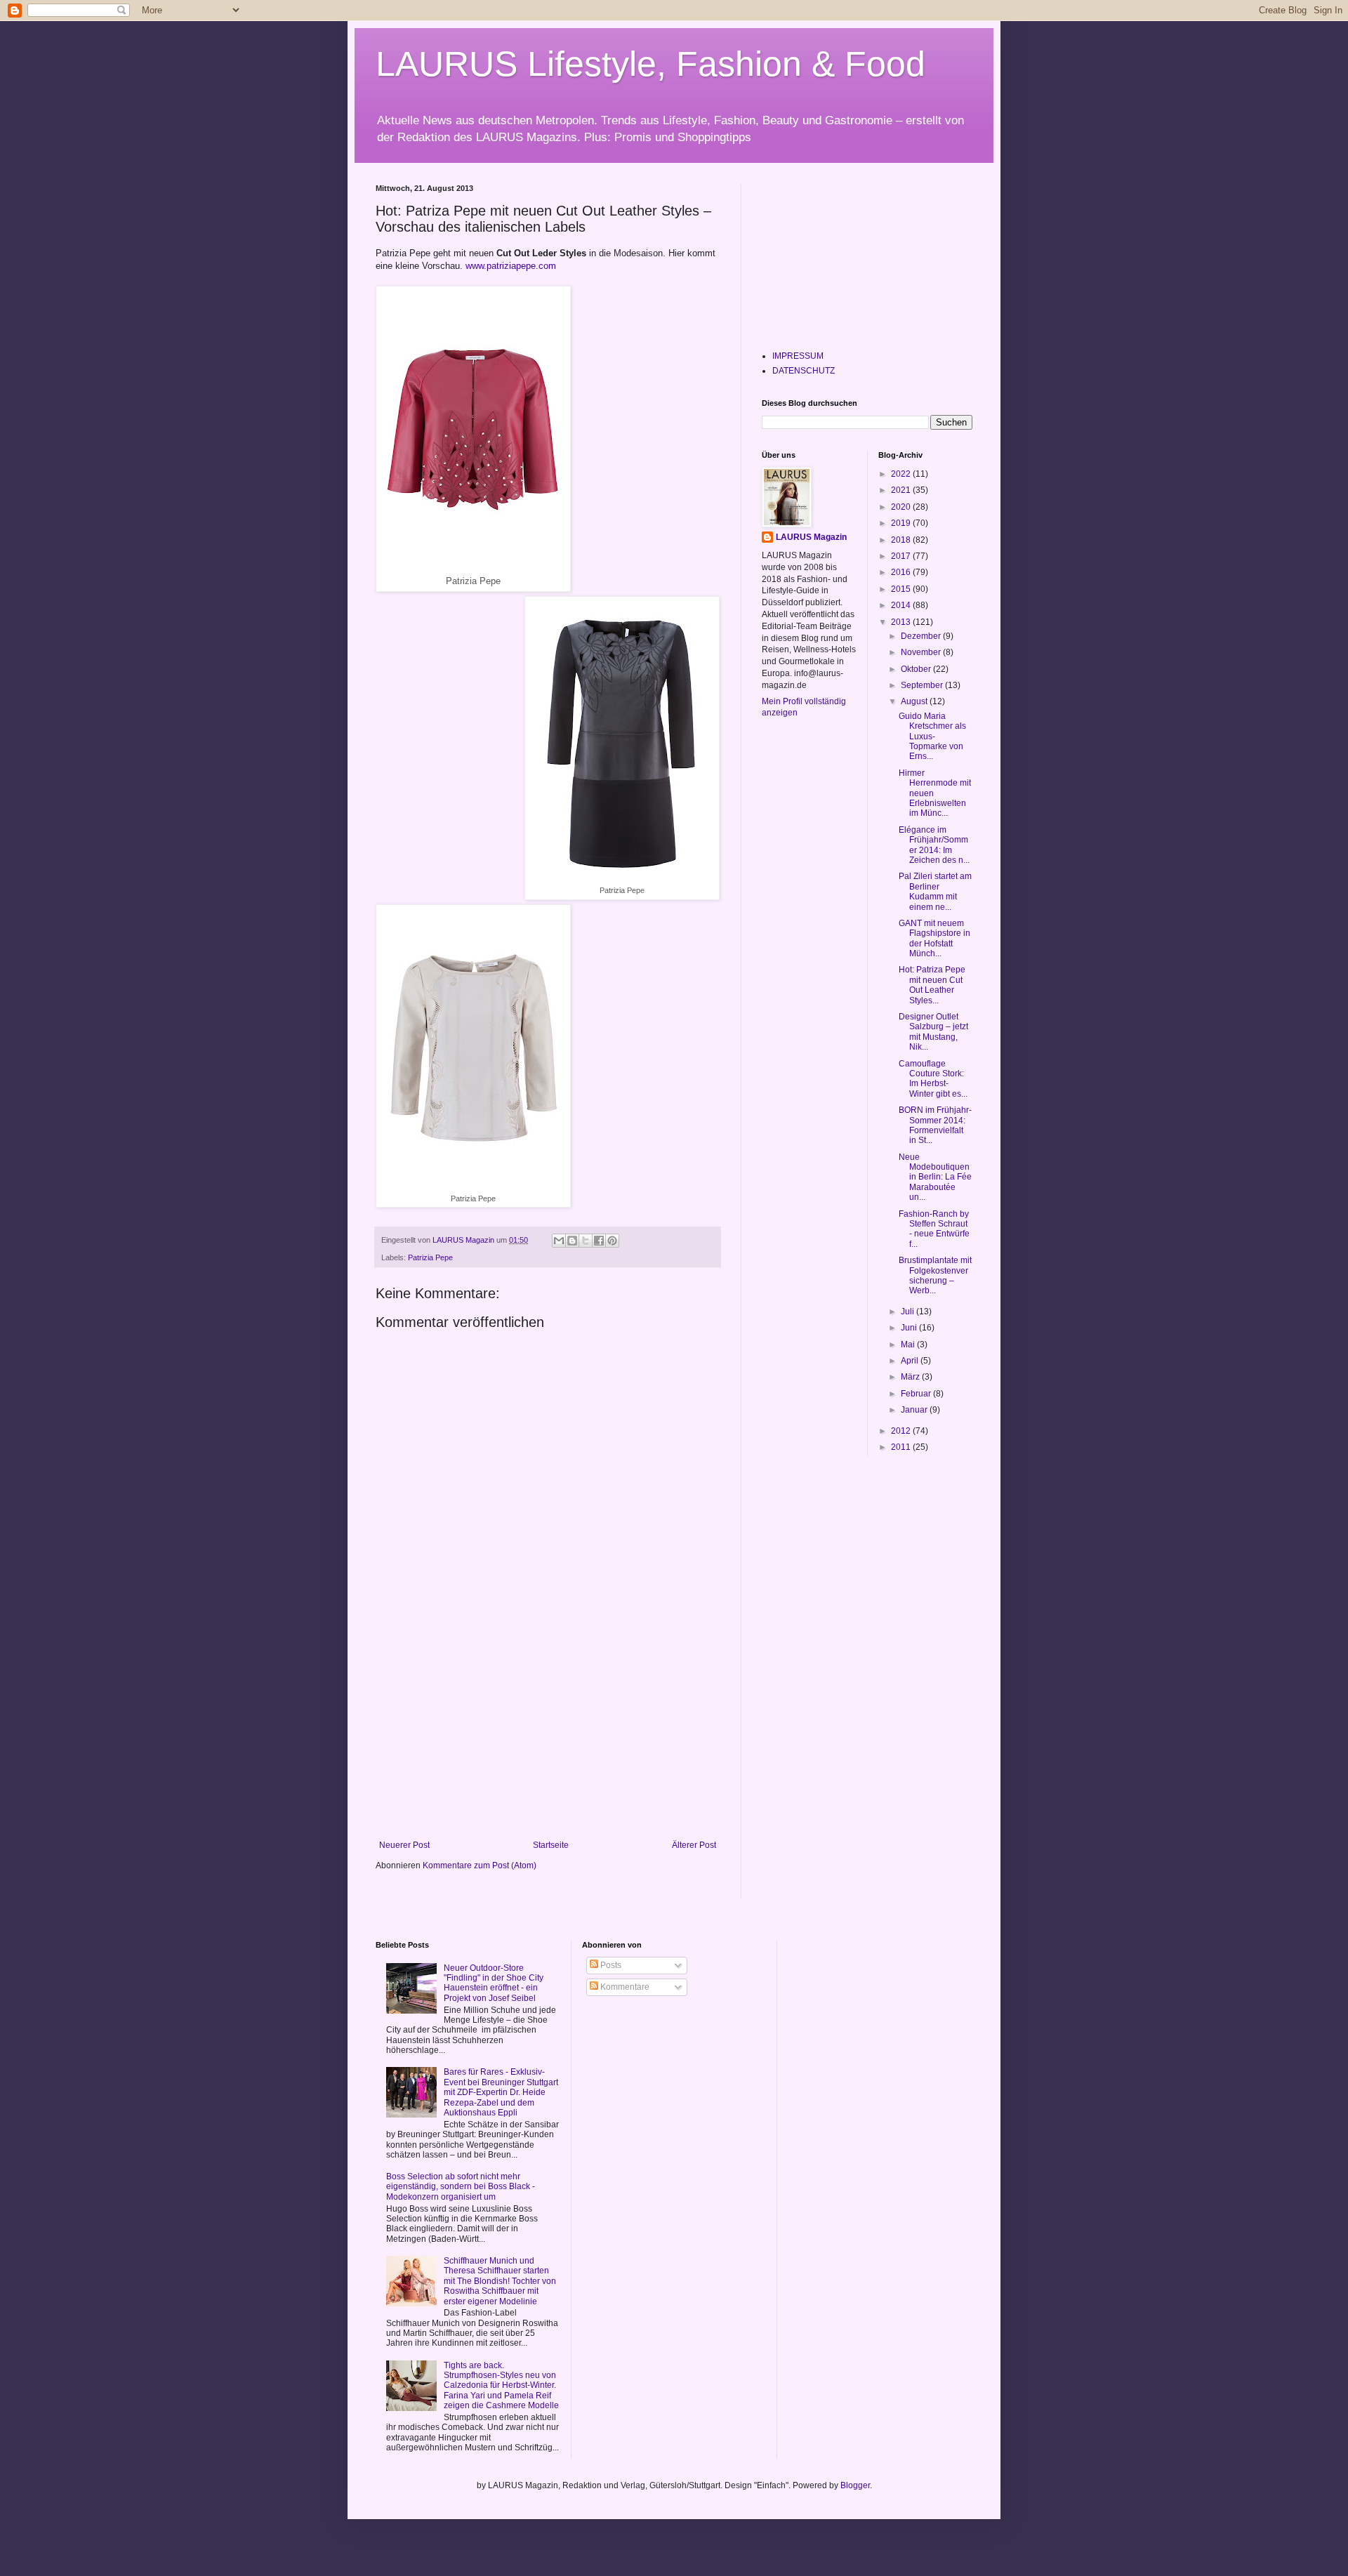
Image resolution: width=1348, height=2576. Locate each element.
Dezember (922, 636)
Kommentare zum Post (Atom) (480, 1865)
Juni (910, 1328)
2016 (902, 572)
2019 (902, 523)
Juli (908, 1312)
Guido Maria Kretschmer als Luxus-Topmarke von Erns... (932, 737)
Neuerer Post (404, 1845)
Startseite (551, 1845)
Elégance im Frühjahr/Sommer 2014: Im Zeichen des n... (934, 845)
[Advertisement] (548, 1735)
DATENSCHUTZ (804, 371)
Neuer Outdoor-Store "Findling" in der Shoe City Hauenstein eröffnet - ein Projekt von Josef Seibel (494, 1983)
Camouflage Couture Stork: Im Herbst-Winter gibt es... (933, 1079)
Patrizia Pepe (430, 1257)
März (911, 1377)
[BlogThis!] (572, 1241)
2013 (902, 622)
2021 (902, 490)
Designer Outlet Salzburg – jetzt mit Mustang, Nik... (933, 1032)
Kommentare (624, 1987)
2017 (902, 556)
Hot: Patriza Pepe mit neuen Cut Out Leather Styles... (932, 985)
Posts (610, 1965)
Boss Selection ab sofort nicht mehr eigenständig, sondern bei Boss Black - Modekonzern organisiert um (461, 2187)
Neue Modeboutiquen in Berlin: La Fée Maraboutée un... (935, 1177)
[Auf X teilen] (586, 1241)
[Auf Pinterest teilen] (612, 1241)
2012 (902, 1431)
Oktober (917, 669)
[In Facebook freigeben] (599, 1241)
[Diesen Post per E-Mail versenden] (559, 1241)
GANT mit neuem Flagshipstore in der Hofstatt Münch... (934, 938)
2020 (902, 507)
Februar (917, 1394)
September (923, 685)
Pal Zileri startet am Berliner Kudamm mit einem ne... (935, 891)
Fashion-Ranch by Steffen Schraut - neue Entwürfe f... (934, 1229)
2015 (902, 589)
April (911, 1361)
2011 (902, 1447)
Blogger (855, 2485)
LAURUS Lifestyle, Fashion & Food (650, 64)
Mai (909, 1345)
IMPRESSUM (798, 356)
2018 (902, 540)
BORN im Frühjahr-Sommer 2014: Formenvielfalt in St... (935, 1125)
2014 (902, 605)
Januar (915, 1410)
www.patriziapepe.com (509, 266)
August (915, 701)
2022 (902, 474)
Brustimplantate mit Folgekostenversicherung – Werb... (935, 1275)
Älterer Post (694, 1845)
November (922, 652)
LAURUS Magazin (811, 537)
